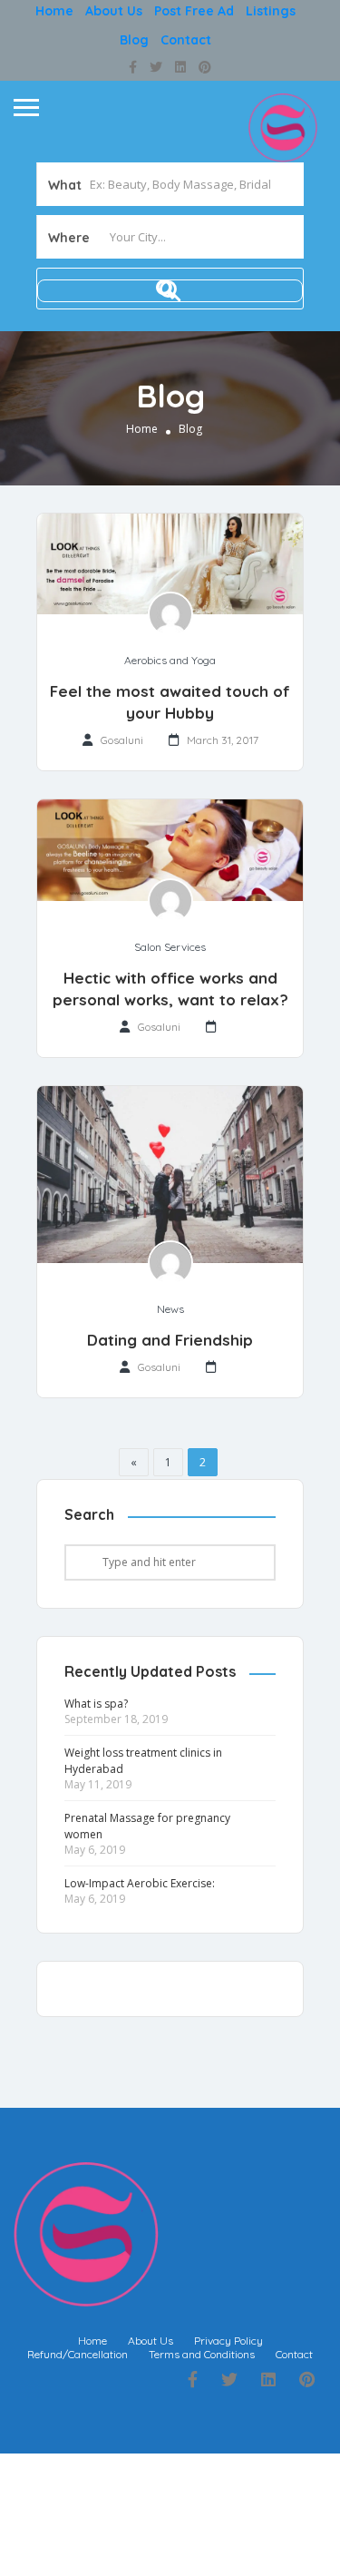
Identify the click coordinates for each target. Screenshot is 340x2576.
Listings (271, 11)
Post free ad (194, 11)
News (170, 1309)
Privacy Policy (228, 2341)
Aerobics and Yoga (170, 660)
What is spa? (96, 1704)
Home (54, 11)
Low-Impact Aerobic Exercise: (140, 1883)
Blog (134, 40)
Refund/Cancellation (78, 2354)
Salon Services (170, 947)
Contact (186, 40)
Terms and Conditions (202, 2354)
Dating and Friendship (170, 1340)
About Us (114, 11)
